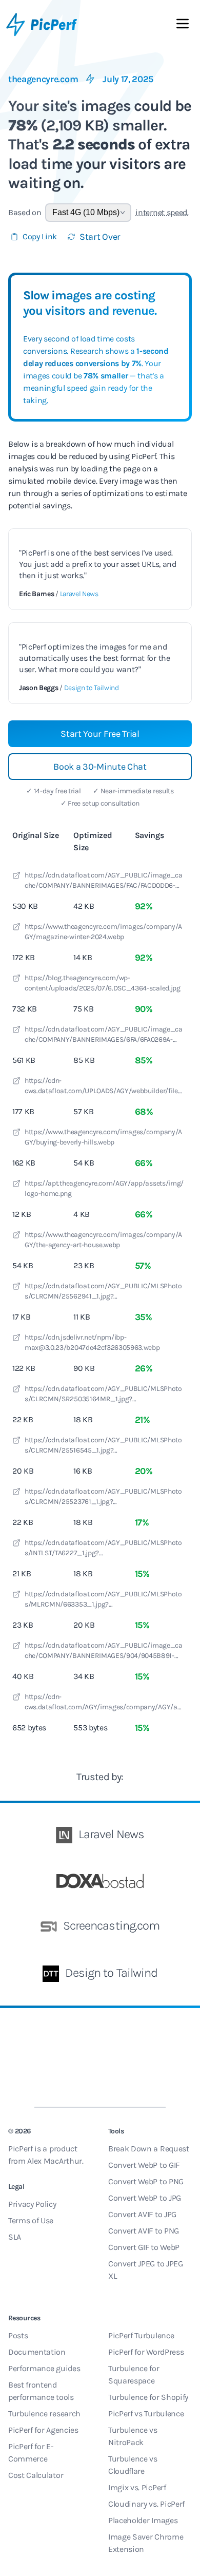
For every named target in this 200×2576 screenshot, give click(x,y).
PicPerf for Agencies (43, 2430)
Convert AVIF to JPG (142, 2214)
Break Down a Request (149, 2149)
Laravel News (79, 594)
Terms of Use (31, 2220)
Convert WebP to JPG (145, 2198)
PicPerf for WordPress (146, 2352)
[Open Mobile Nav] (183, 26)
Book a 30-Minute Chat (100, 767)
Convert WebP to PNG (146, 2181)
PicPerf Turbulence (141, 2335)
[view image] (16, 877)
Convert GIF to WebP (144, 2247)
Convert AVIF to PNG (144, 2231)
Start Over (100, 237)
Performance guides (44, 2368)
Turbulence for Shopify (148, 2397)
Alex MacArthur (55, 2161)
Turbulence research (44, 2413)
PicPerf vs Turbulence (146, 2413)
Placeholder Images (143, 2520)
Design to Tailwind (92, 688)
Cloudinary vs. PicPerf (146, 2504)
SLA (15, 2237)
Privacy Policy (32, 2204)
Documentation (37, 2352)
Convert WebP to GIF (144, 2165)
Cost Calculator (36, 2475)
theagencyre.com (43, 79)
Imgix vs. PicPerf (137, 2487)
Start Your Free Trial (100, 734)
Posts (18, 2335)
